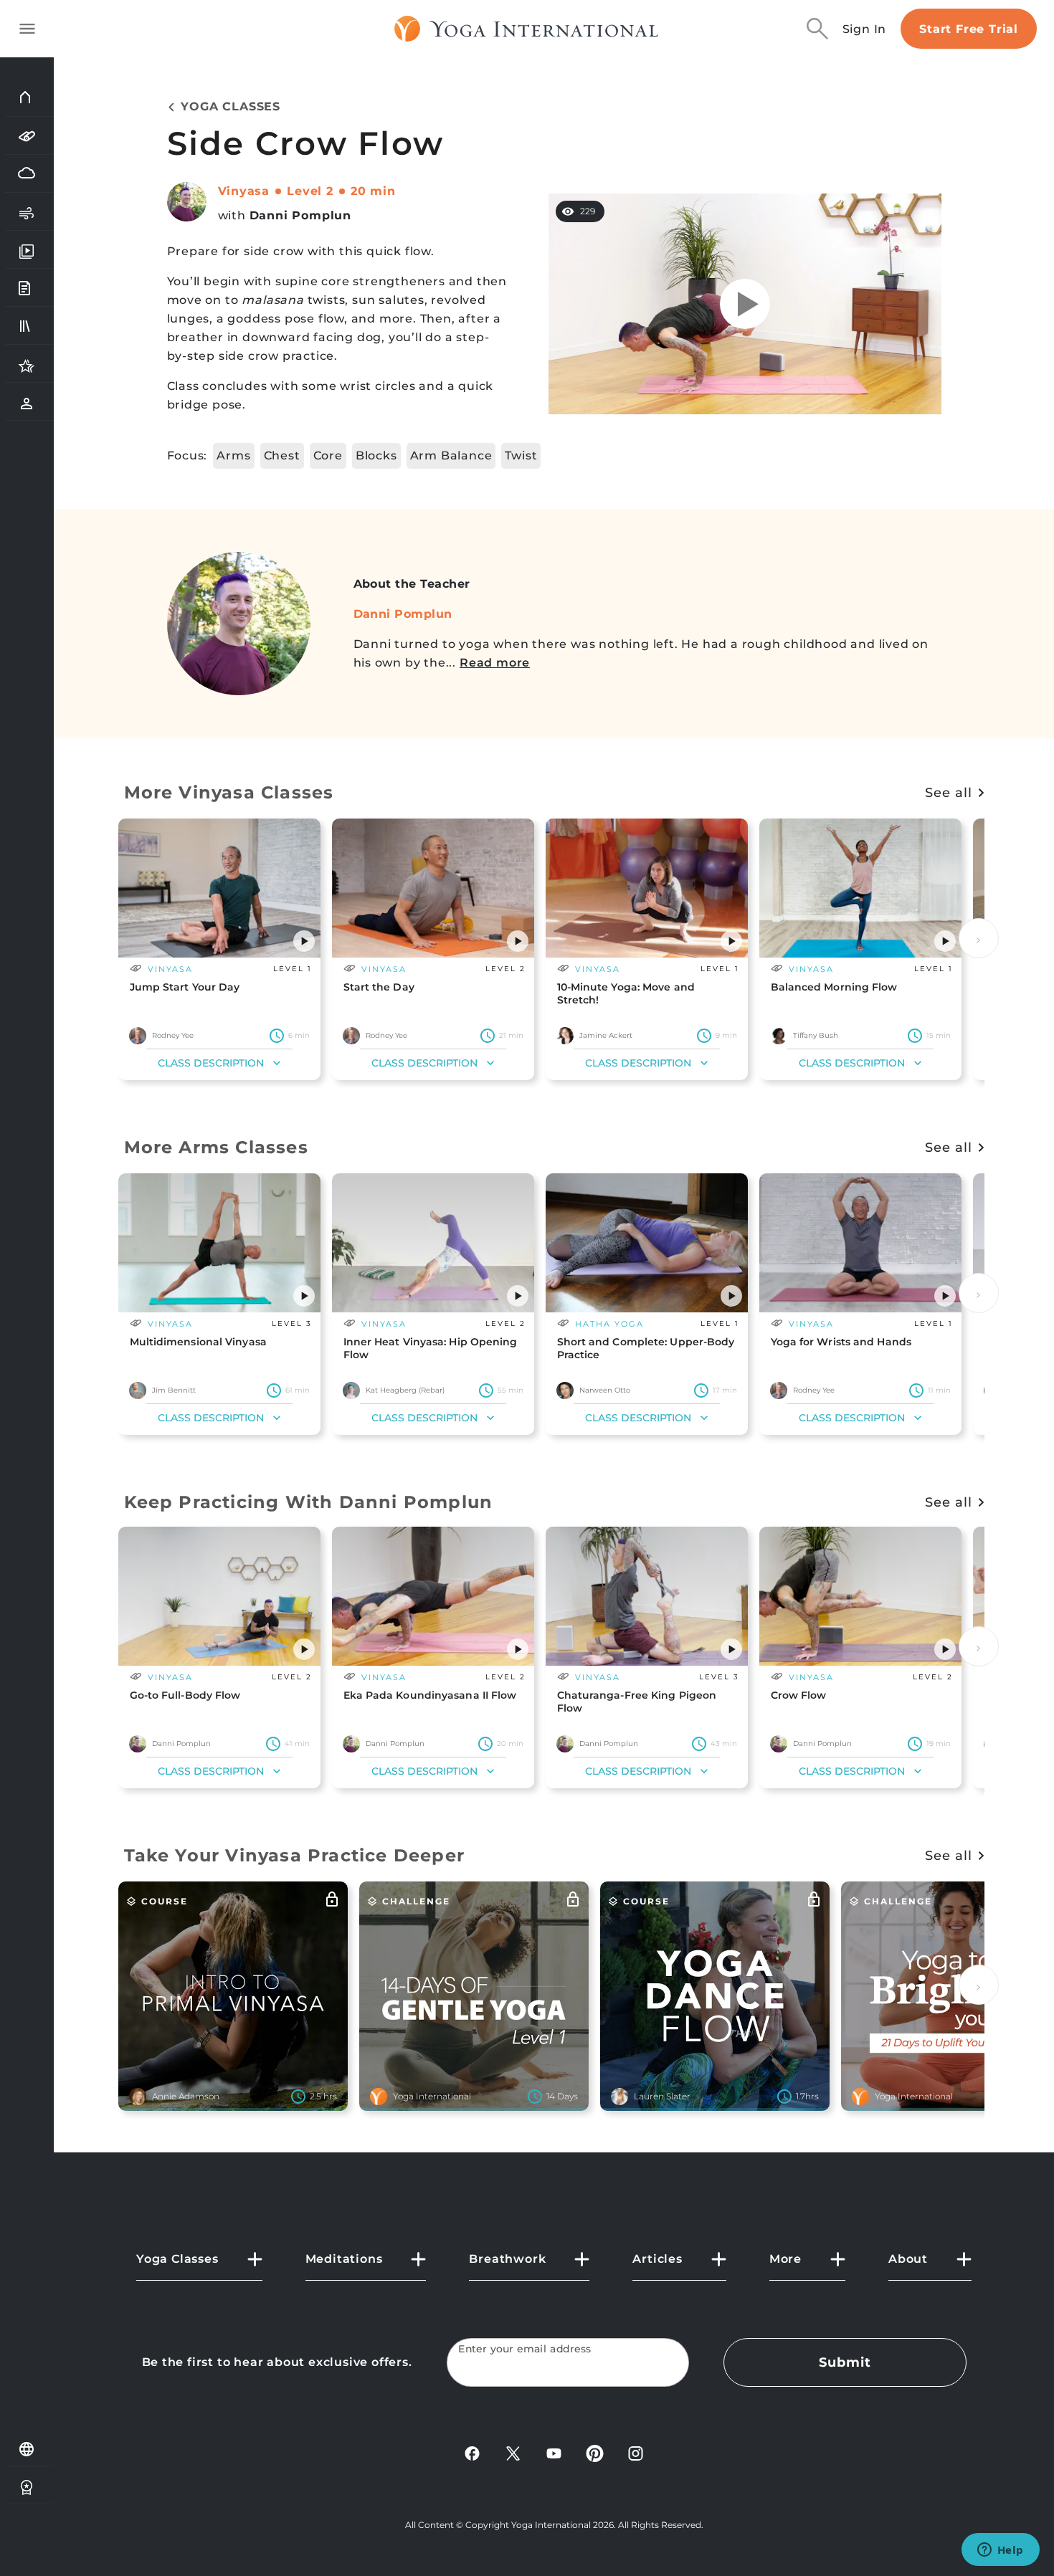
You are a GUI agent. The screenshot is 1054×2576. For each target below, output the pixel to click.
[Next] (979, 938)
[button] (304, 941)
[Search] (817, 29)
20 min (373, 191)
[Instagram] (636, 2452)
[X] (513, 2452)
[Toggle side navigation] (27, 29)
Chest (282, 455)
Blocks (376, 455)
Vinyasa (244, 191)
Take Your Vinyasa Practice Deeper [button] (295, 1855)
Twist (521, 455)
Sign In (865, 29)
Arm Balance (451, 455)
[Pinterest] (595, 2452)
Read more (495, 663)
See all (948, 793)
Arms (233, 455)
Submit (845, 2362)
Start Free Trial (969, 29)
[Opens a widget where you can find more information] (1000, 2551)
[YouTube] (554, 2452)
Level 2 (310, 191)
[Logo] (527, 29)
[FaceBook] (472, 2452)
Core (328, 455)
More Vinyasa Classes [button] (229, 792)
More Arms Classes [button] (216, 1147)
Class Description (211, 1063)
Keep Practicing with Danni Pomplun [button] (309, 1502)
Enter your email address (525, 2349)
